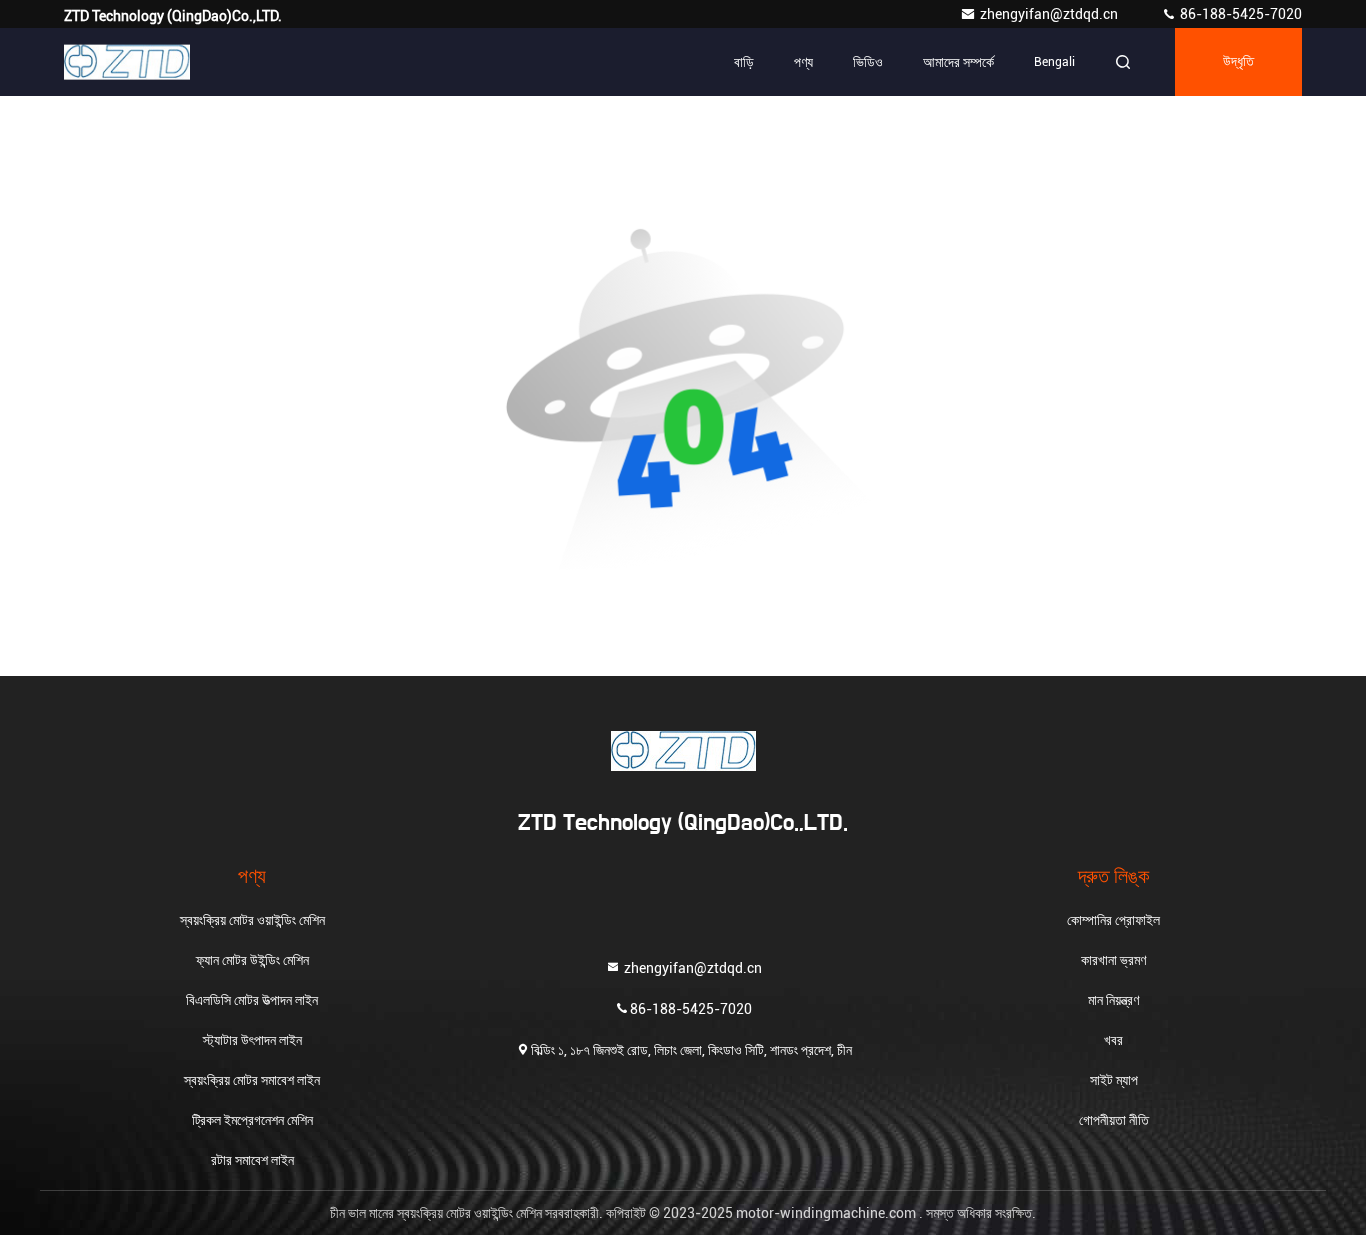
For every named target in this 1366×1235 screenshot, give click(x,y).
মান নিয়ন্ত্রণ (1113, 1000)
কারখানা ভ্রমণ (1113, 960)
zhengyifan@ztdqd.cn (1050, 14)
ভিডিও (868, 62)
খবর (1113, 1040)
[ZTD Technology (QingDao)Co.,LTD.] (127, 62)
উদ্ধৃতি (1238, 62)
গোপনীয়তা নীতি (1114, 1120)
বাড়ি (744, 62)
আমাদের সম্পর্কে (958, 62)
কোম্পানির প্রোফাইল (1113, 920)
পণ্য (803, 62)
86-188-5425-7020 (1239, 14)
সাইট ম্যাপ (1114, 1080)
